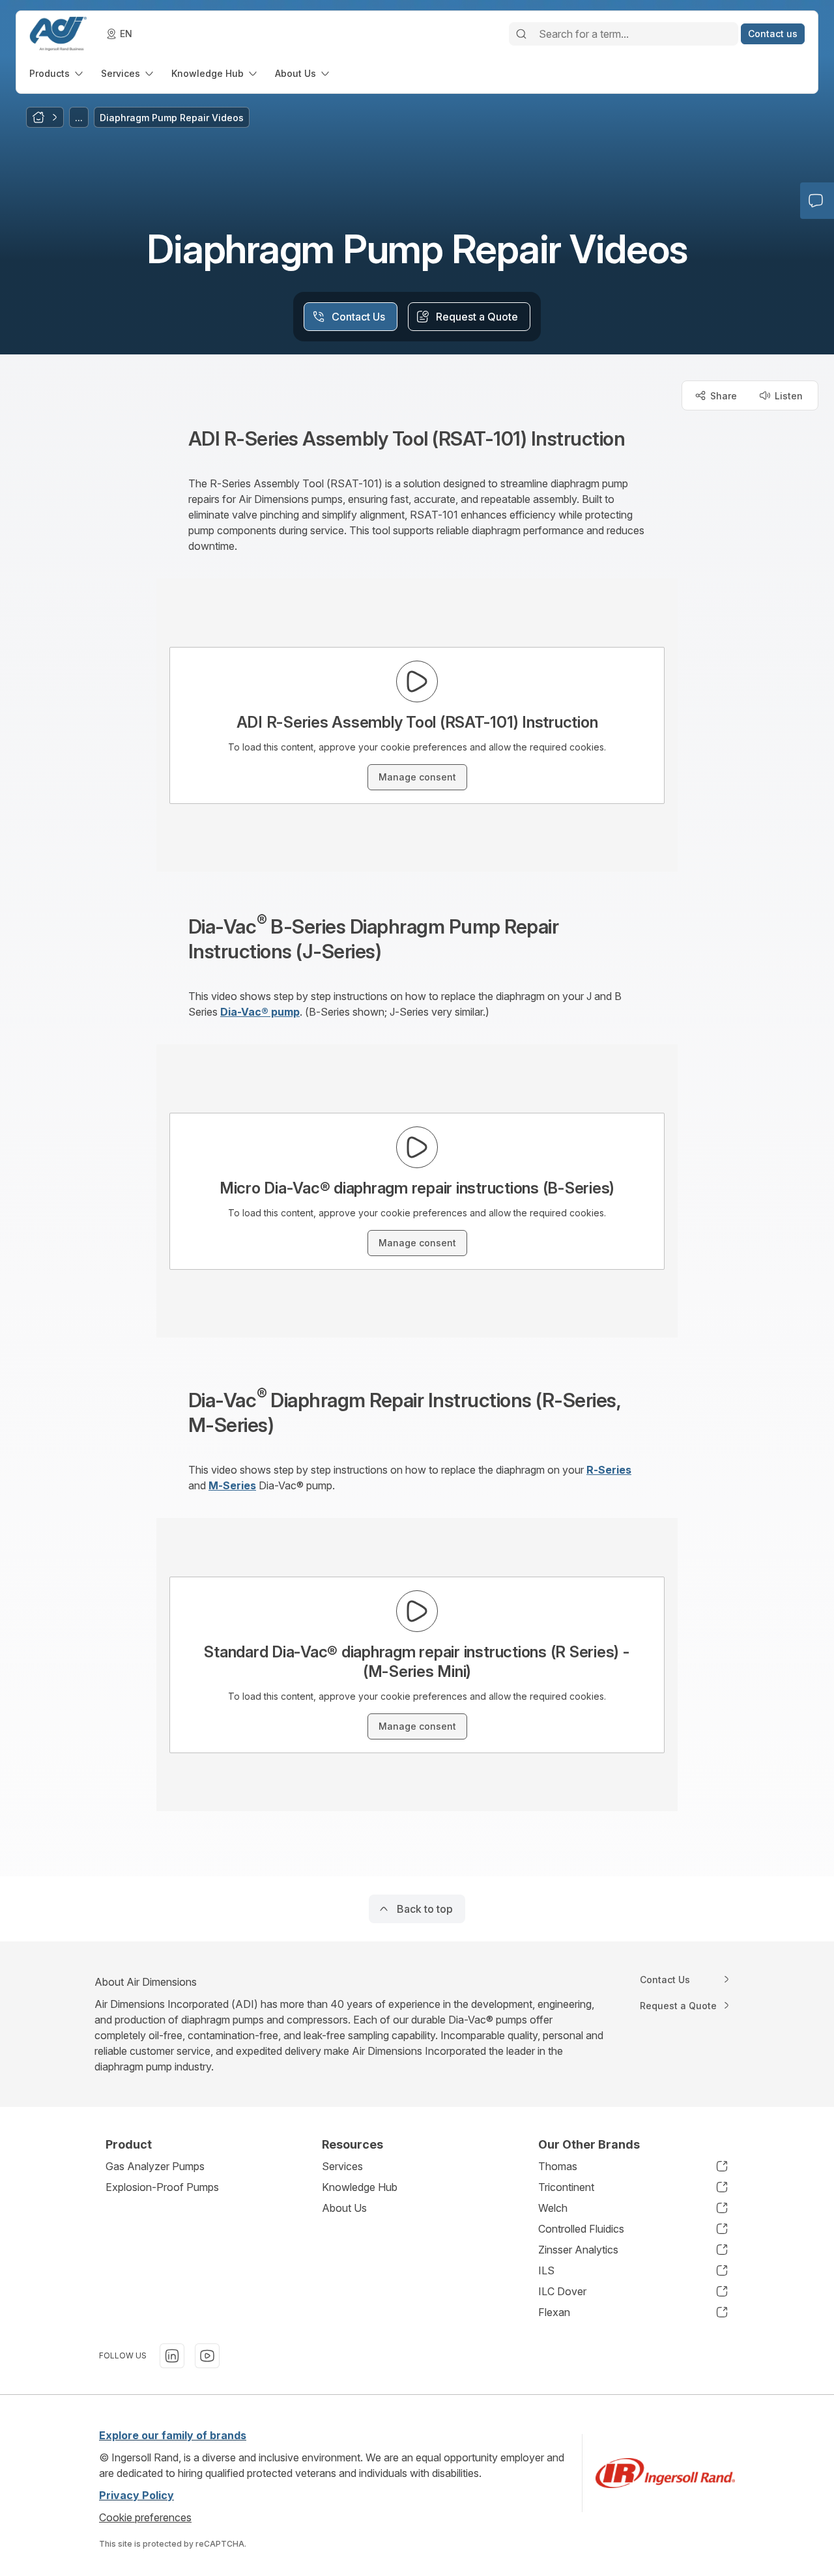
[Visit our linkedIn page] (172, 2356)
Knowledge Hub (360, 2187)
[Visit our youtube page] (207, 2356)
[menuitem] (57, 73)
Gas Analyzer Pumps (155, 2166)
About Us (344, 2208)
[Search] (521, 34)
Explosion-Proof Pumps (162, 2187)
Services (342, 2166)
